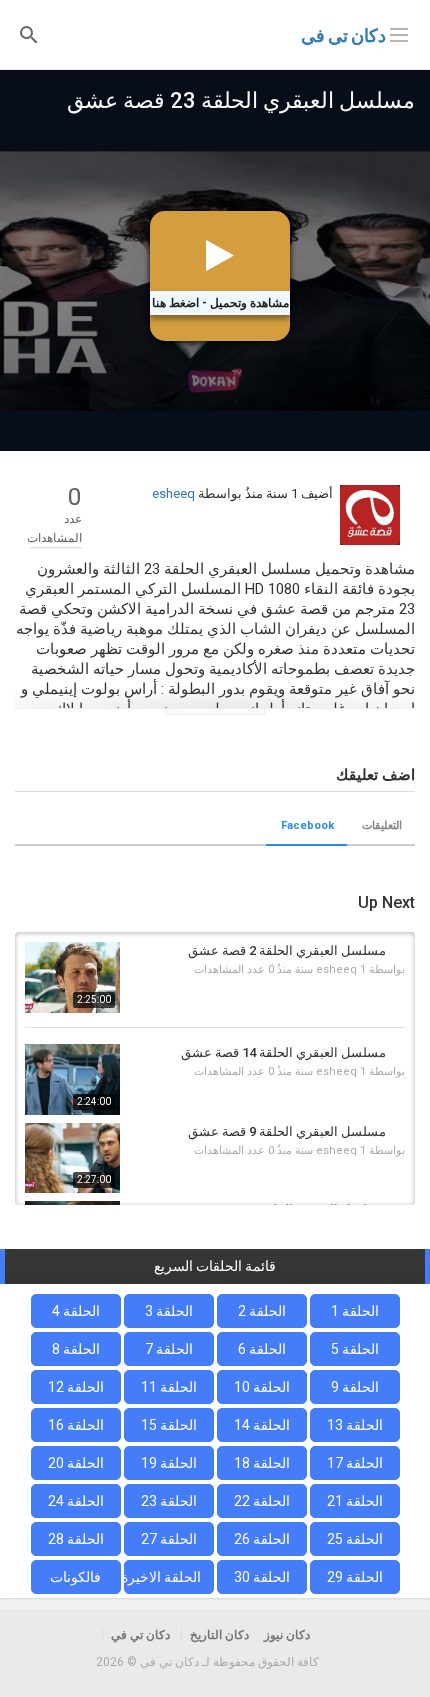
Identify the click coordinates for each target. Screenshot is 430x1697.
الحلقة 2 (262, 1311)
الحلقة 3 (169, 1311)
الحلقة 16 (76, 1425)
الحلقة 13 (355, 1425)
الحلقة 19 (169, 1463)
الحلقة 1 (355, 1311)
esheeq (173, 493)
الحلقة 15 (169, 1425)
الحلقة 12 (76, 1387)
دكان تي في (343, 35)
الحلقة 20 (76, 1463)
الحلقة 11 (169, 1387)
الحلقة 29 (355, 1577)
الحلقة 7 (169, 1349)
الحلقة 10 (262, 1387)
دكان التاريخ (219, 1635)
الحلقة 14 (262, 1425)
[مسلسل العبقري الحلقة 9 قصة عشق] (72, 1158)
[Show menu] (399, 33)
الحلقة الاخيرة (162, 1577)
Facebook (307, 825)
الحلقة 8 (76, 1349)
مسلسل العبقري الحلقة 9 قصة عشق (287, 1131)
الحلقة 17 (355, 1463)
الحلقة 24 (76, 1501)
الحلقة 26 (262, 1539)
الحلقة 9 (355, 1387)
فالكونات (75, 1577)
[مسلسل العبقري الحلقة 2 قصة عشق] (72, 977)
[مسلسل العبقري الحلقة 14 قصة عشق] (72, 1079)
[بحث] (29, 33)
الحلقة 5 (355, 1349)
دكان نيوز (287, 1635)
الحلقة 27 (169, 1539)
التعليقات (382, 825)
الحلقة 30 (262, 1577)
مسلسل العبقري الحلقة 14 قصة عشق (283, 1052)
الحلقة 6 (262, 1349)
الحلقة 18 (262, 1463)
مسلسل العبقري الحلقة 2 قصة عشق (287, 950)
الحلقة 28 (76, 1539)
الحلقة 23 (169, 1501)
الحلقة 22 (262, 1501)
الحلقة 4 (76, 1311)
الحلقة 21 (355, 1501)
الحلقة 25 (355, 1539)
